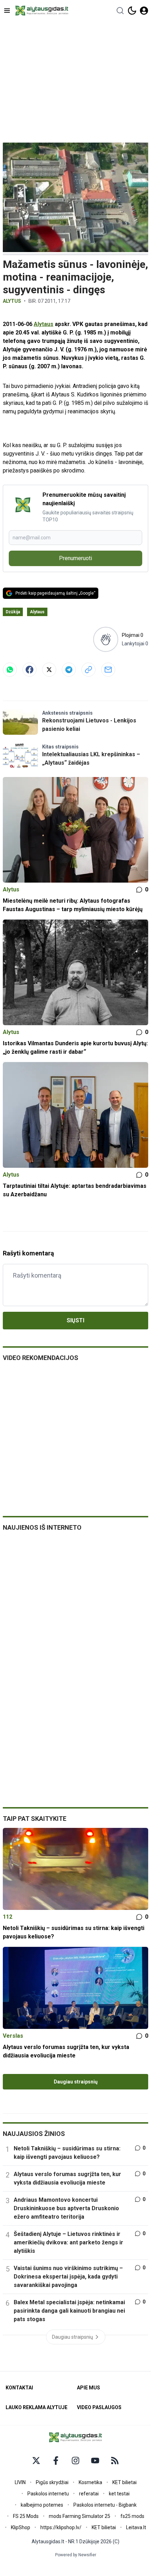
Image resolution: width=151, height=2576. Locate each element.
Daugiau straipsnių (76, 2082)
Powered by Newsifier (76, 2555)
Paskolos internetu (48, 2494)
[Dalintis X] (49, 670)
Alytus (12, 301)
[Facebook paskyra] (56, 2461)
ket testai (119, 2494)
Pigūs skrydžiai (52, 2482)
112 (8, 1917)
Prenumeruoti (75, 558)
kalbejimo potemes (42, 2505)
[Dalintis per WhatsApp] (10, 670)
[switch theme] (132, 11)
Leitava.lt (136, 2527)
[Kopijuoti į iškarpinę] (88, 670)
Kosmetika (90, 2482)
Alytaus (44, 324)
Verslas (13, 2036)
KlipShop (21, 2527)
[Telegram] (69, 670)
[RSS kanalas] (115, 2461)
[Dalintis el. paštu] (108, 670)
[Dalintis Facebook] (29, 670)
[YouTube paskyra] (95, 2461)
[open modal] (144, 11)
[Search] (120, 11)
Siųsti (75, 1320)
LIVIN (20, 2482)
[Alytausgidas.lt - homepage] (42, 11)
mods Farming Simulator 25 (80, 2516)
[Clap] (106, 640)
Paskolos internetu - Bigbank (105, 2505)
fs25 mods (132, 2516)
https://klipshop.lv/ (61, 2527)
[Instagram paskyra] (75, 2461)
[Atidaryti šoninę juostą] (7, 11)
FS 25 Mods (26, 2516)
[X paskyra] (36, 2461)
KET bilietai (124, 2482)
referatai (89, 2494)
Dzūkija (13, 612)
